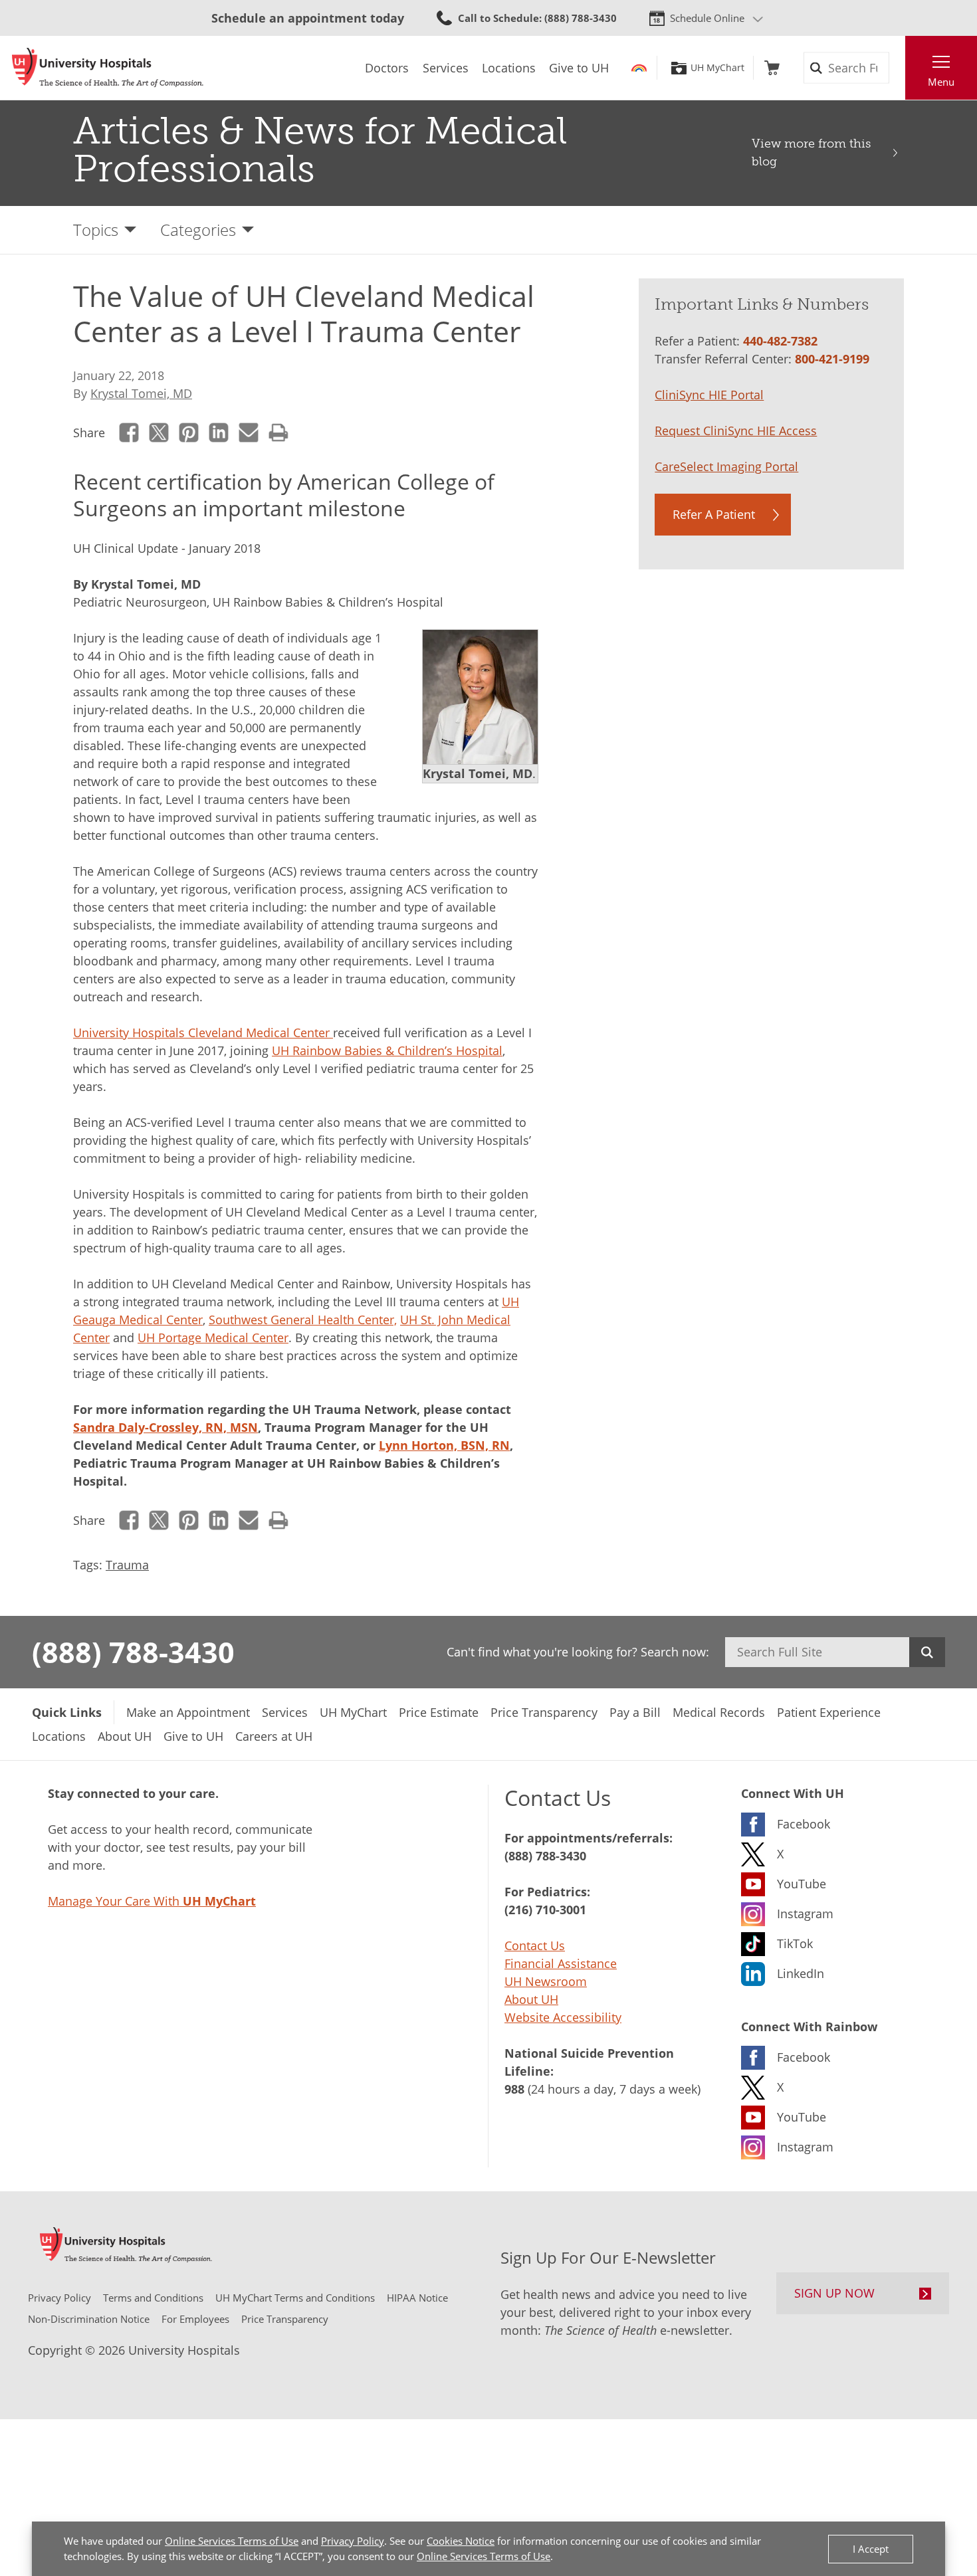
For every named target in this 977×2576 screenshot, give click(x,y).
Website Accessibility (563, 2017)
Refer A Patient (714, 514)
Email (249, 433)
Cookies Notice (461, 2541)
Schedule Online (707, 18)
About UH (531, 1999)
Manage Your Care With (152, 1901)
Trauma (127, 1565)
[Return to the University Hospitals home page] (108, 68)
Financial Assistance (561, 1963)
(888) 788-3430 (133, 1652)
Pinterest (189, 433)
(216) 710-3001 (545, 1910)
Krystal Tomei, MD (141, 393)
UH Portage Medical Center (213, 1338)
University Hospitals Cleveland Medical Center (203, 1033)
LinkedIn (219, 433)
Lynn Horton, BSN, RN (444, 1445)
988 (514, 2089)
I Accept (871, 2549)
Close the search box (898, 68)
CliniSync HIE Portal (709, 395)
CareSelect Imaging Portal (726, 466)
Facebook (129, 433)
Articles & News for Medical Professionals (320, 150)
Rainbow (639, 68)
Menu (941, 82)
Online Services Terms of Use (232, 2541)
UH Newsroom (546, 1981)
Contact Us (535, 1945)
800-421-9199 (832, 359)
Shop (772, 68)
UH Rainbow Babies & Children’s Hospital (387, 1050)
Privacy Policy (353, 2541)
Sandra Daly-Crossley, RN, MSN (165, 1427)
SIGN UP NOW (834, 2293)
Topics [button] (96, 230)
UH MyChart (717, 68)
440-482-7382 (780, 341)
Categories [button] (198, 230)
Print (279, 433)
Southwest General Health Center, (303, 1320)
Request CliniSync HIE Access (736, 431)
